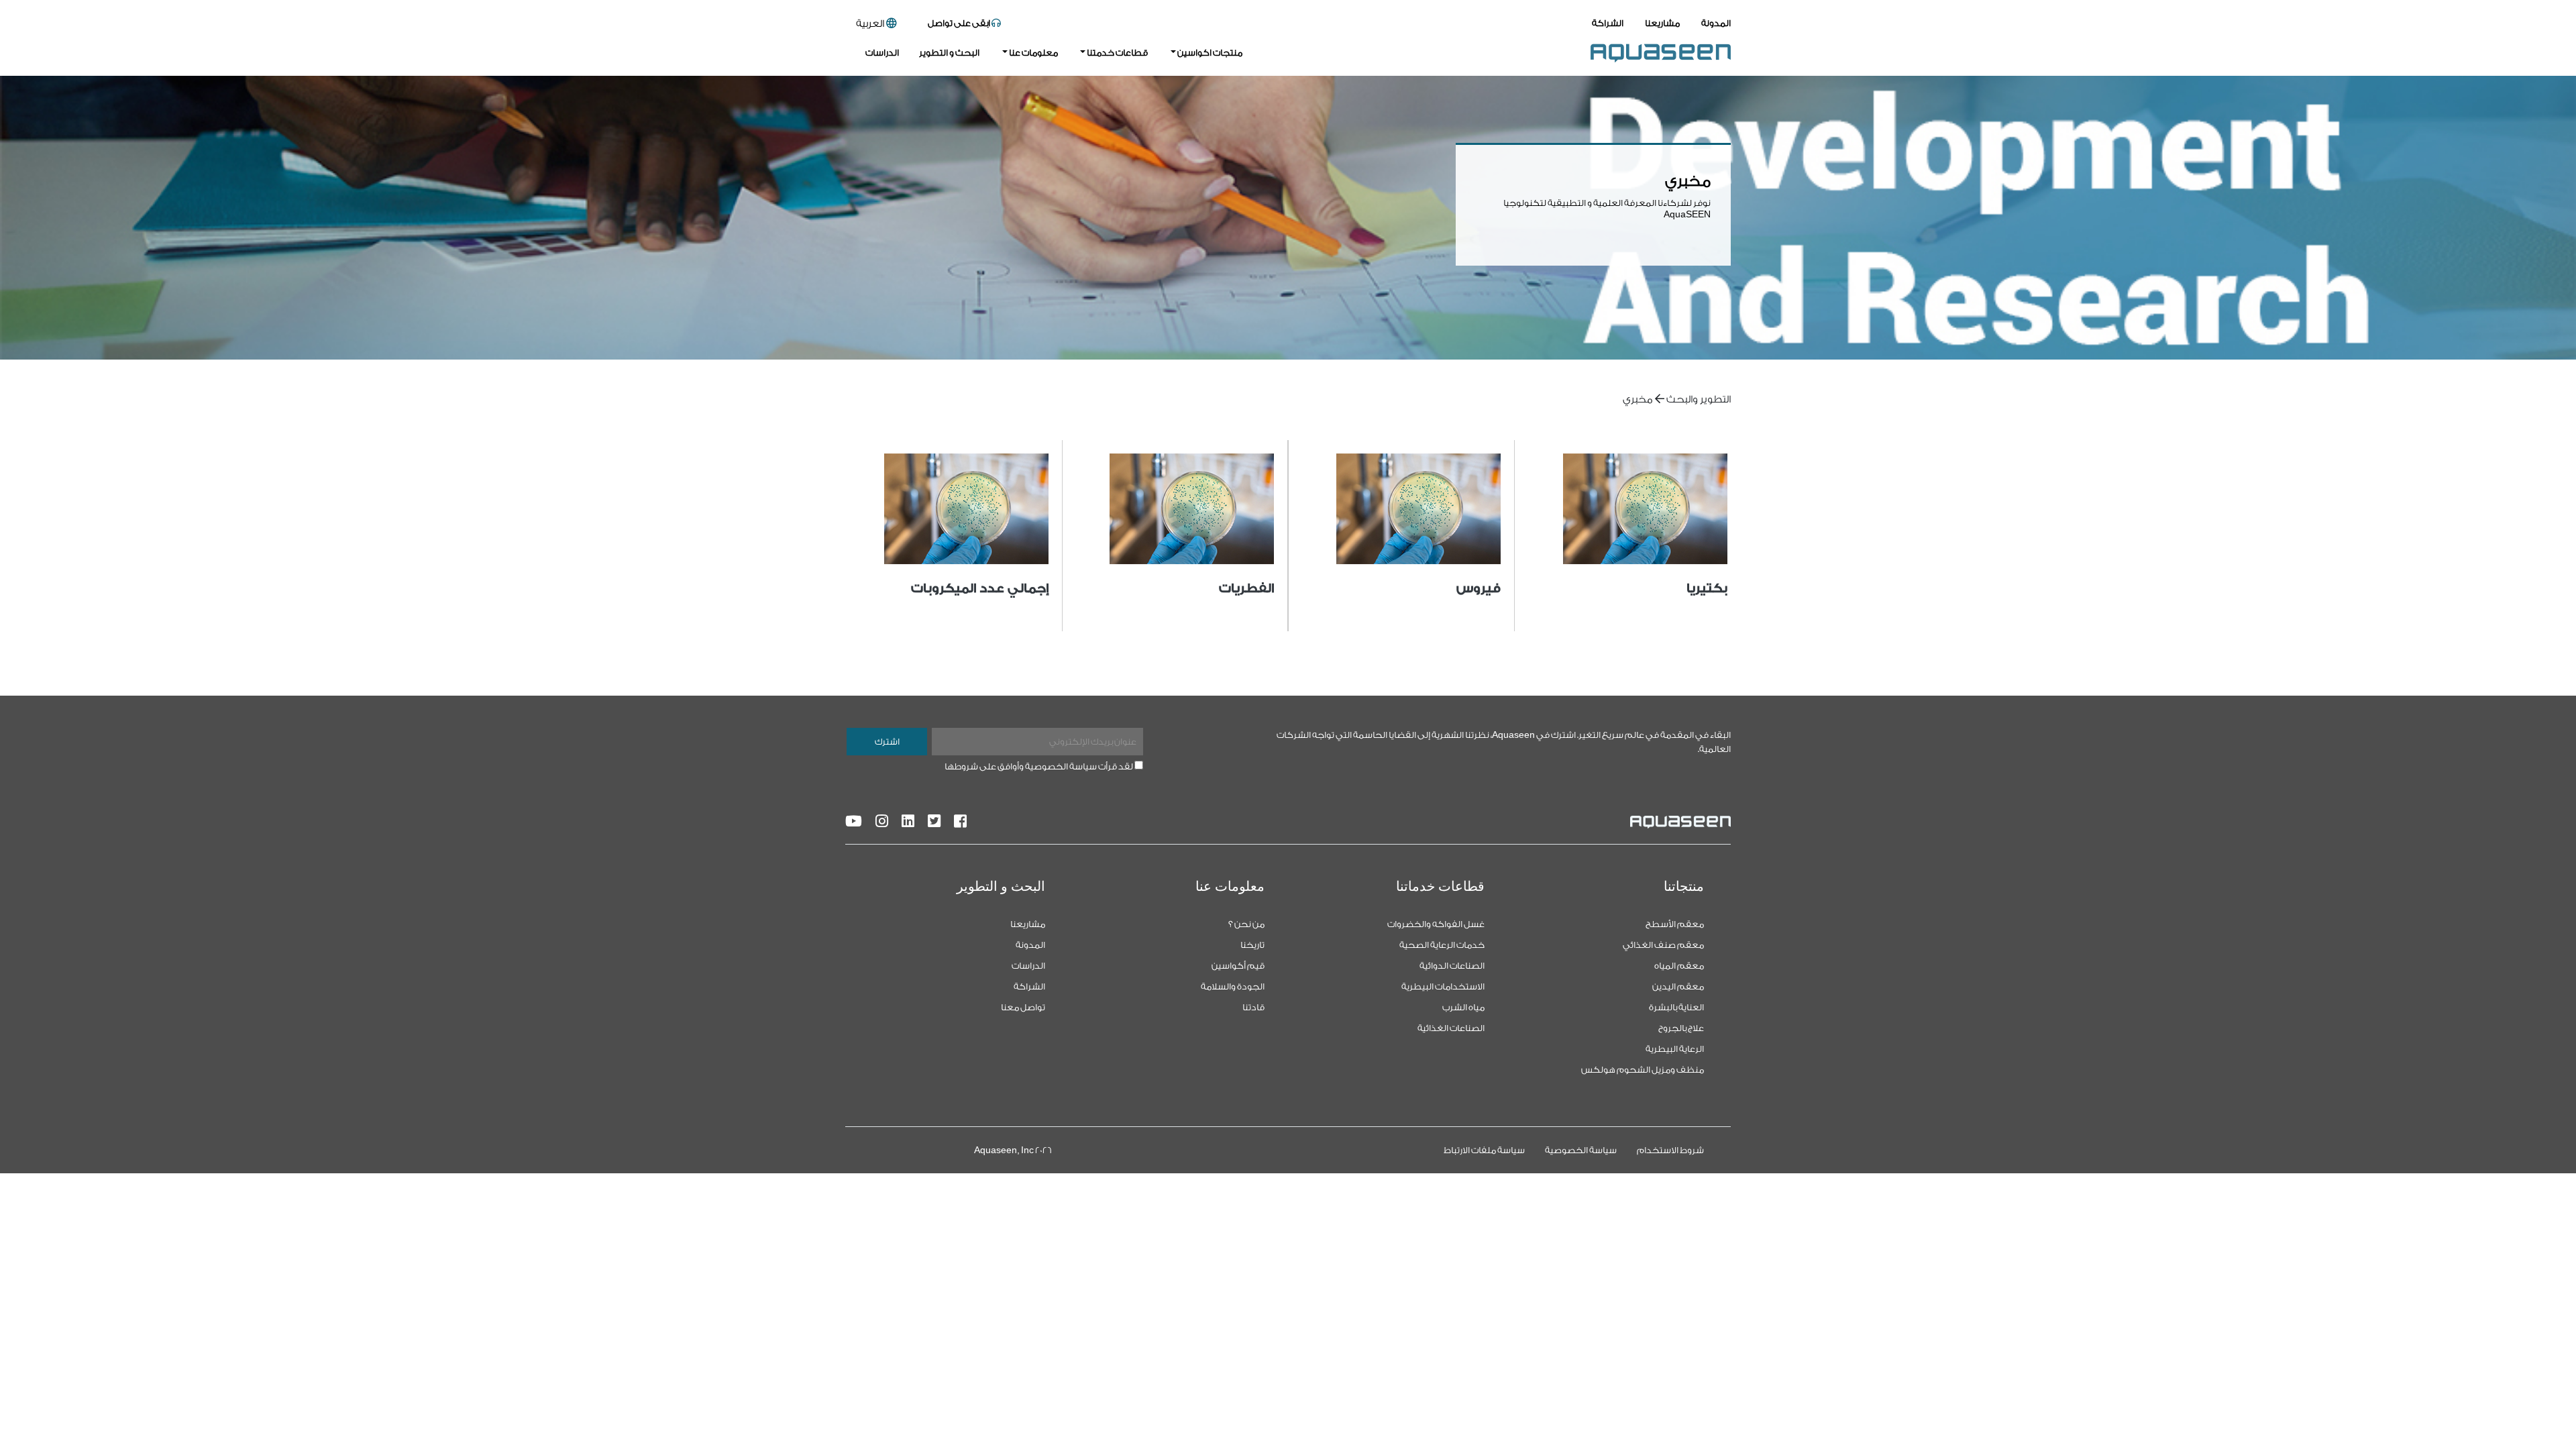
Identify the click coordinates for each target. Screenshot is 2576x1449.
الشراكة (1608, 23)
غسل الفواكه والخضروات (1436, 924)
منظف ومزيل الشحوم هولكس (1643, 1070)
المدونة (1716, 23)
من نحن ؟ (1246, 924)
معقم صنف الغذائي (1663, 945)
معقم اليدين (1678, 986)
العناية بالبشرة (1676, 1007)
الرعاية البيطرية (1675, 1049)
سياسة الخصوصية (1581, 1150)
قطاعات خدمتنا (1117, 53)
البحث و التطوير (949, 53)
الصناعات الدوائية (1452, 966)
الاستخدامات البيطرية (1443, 986)
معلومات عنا (1033, 53)
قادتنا (1253, 1007)
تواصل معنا (1023, 1007)
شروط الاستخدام (1670, 1150)
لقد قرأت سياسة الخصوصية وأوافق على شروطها (1039, 766)
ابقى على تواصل (960, 23)
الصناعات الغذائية (1451, 1028)
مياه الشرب (1463, 1007)
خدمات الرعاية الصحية (1442, 945)
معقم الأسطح (1675, 924)
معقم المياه (1679, 966)
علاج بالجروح (1681, 1028)
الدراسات (882, 53)
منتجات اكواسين (1209, 53)
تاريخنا (1252, 945)
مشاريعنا (1662, 23)
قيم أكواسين (1238, 966)
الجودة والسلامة (1233, 986)
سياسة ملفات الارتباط (1484, 1150)
